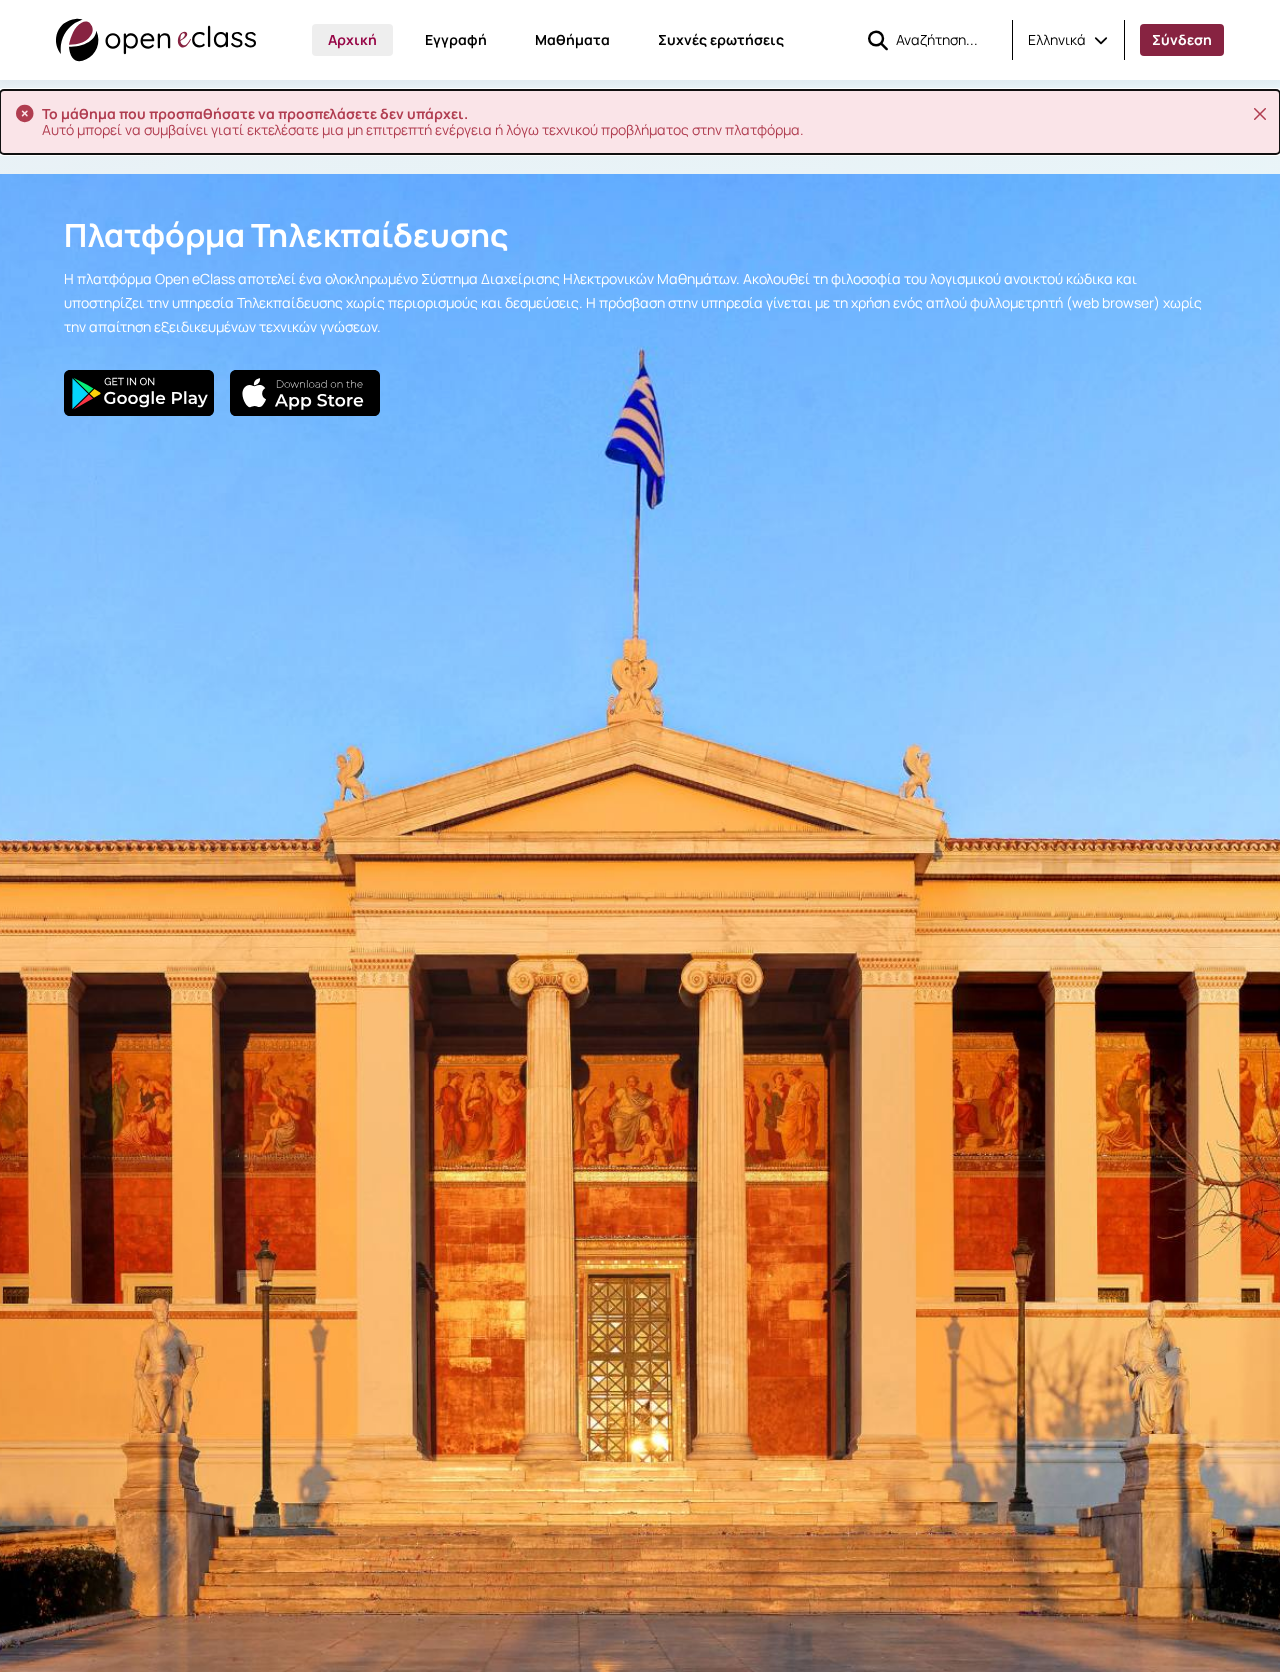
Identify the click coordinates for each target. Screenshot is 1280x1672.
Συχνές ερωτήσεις (721, 39)
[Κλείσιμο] (1260, 114)
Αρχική (352, 39)
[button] (1068, 40)
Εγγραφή (456, 39)
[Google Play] (139, 393)
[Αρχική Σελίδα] (156, 40)
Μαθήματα (572, 39)
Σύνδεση (1182, 39)
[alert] (640, 122)
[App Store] (305, 393)
